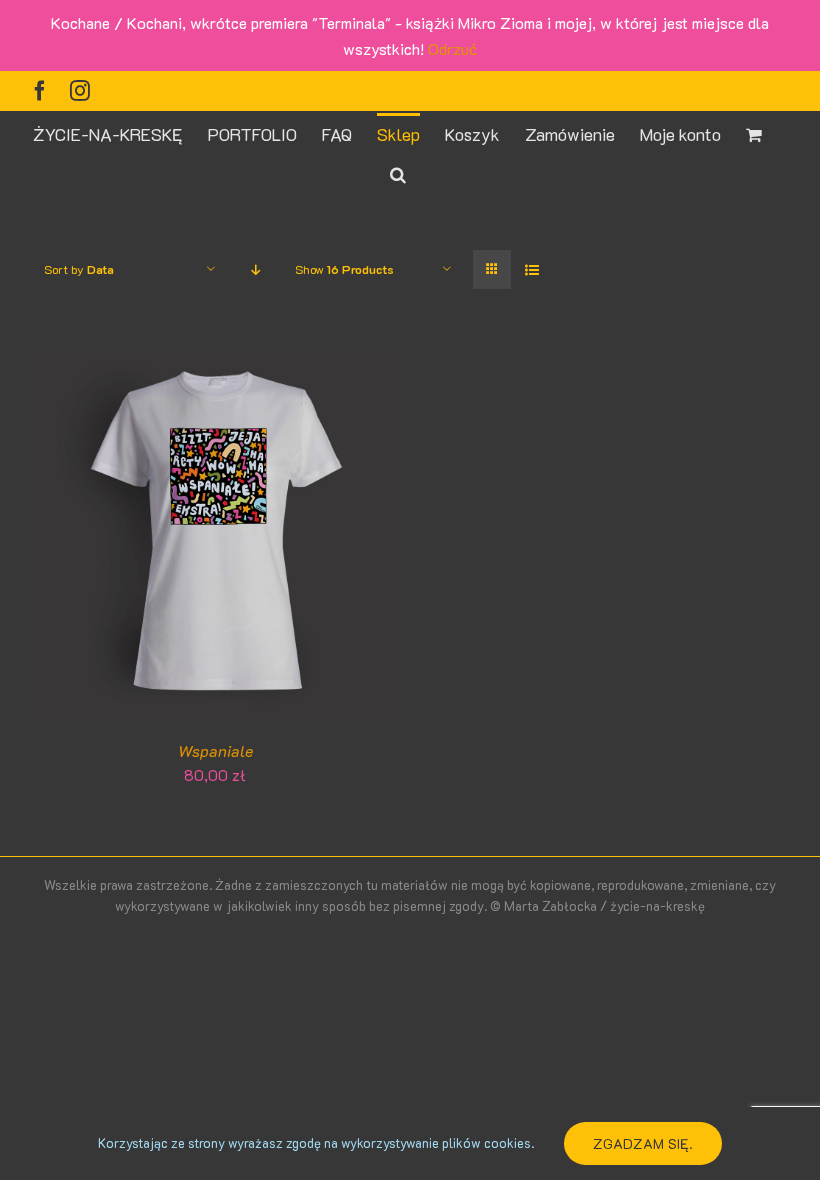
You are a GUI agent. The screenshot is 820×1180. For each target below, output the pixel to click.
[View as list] (531, 269)
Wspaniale (215, 750)
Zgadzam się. (643, 1143)
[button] (398, 173)
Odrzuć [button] (452, 48)
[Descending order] (255, 269)
